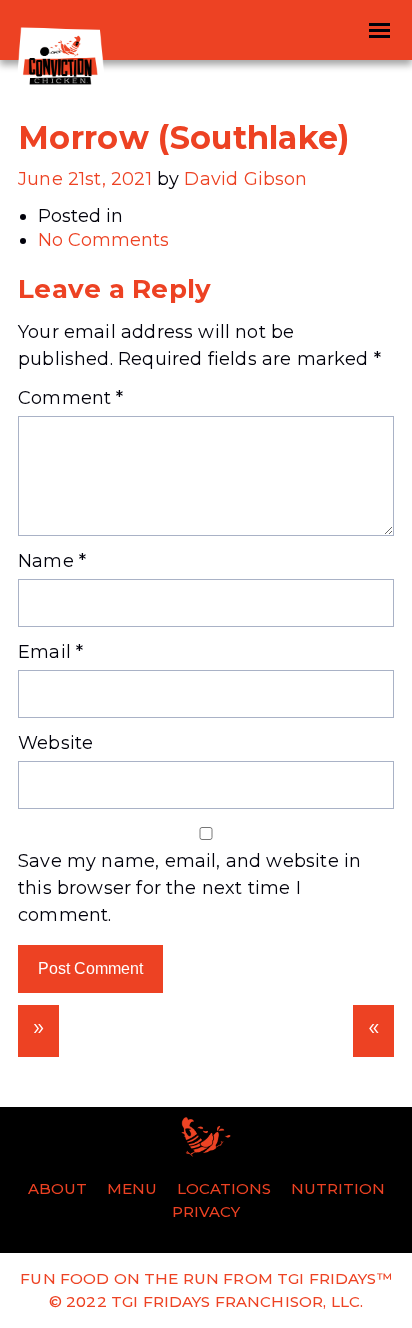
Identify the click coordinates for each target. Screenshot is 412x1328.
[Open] (379, 30)
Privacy (206, 1211)
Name (52, 561)
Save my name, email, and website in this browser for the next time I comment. (189, 888)
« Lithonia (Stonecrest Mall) (373, 1031)
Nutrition (338, 1188)
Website (55, 743)
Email (50, 652)
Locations (224, 1188)
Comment (71, 398)
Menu (132, 1188)
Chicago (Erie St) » (38, 1031)
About (57, 1188)
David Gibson (245, 179)
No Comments (103, 240)
